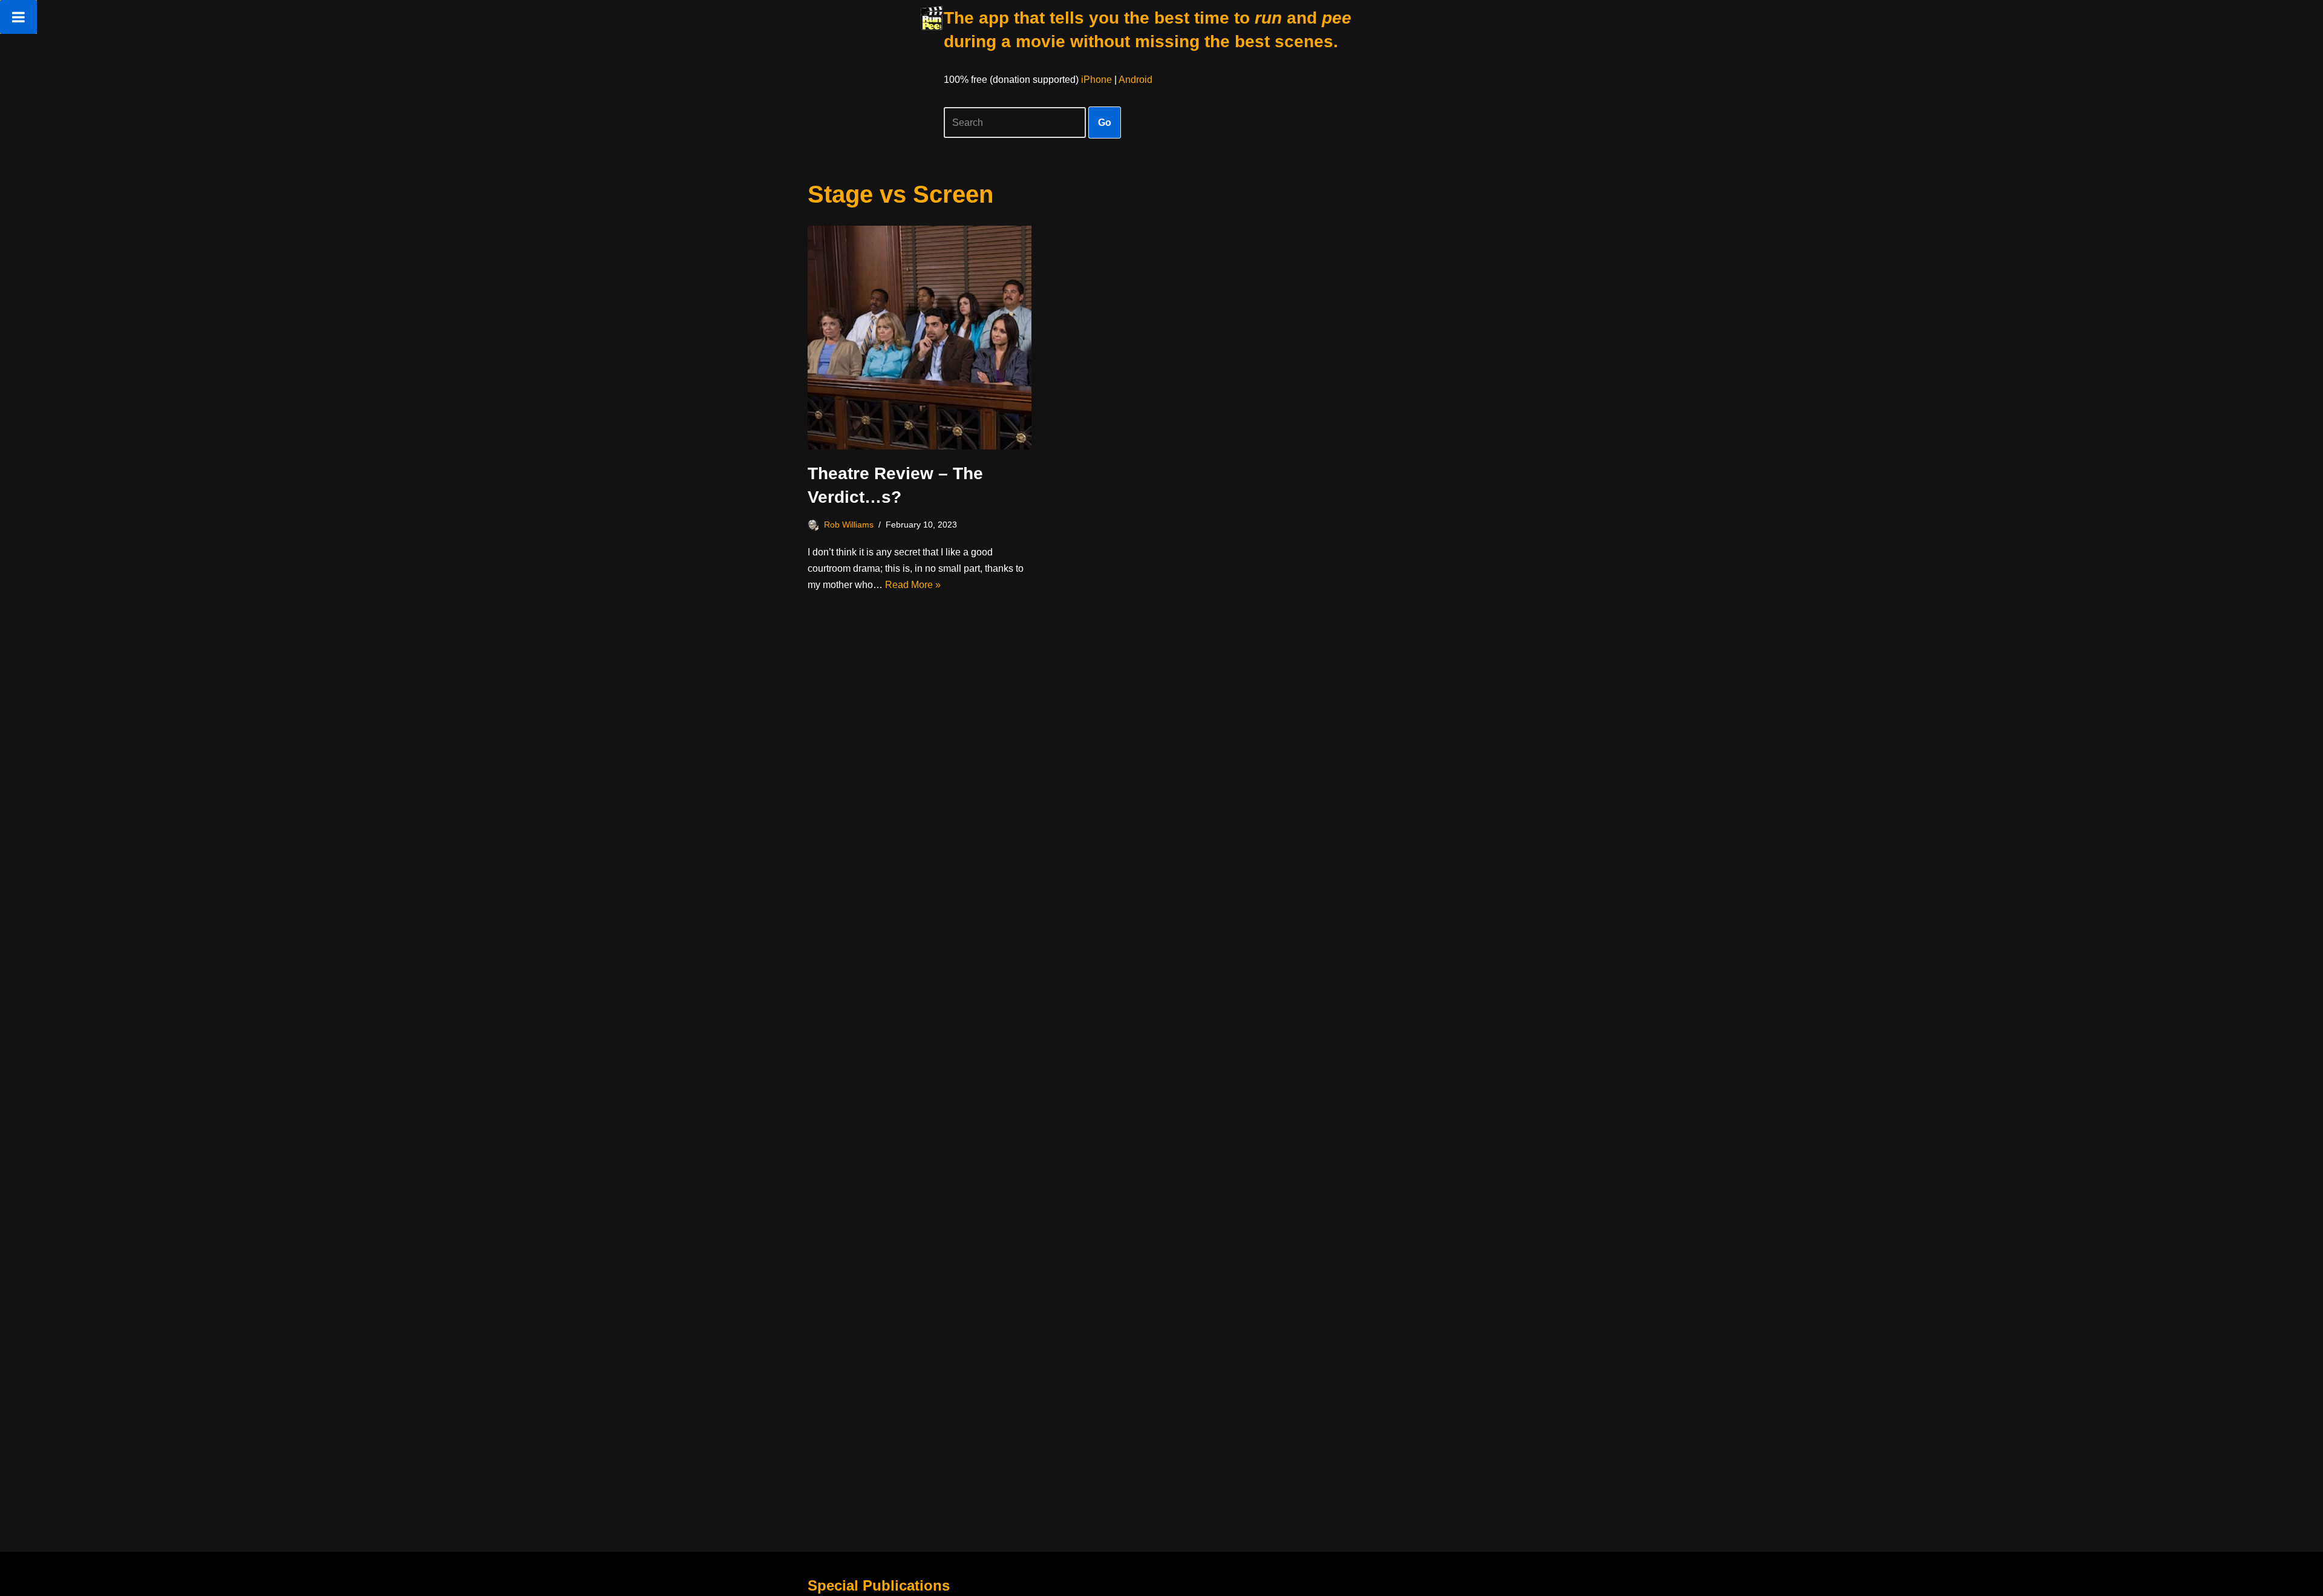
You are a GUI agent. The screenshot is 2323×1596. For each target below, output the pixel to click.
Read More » (913, 585)
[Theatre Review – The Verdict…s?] (920, 338)
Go (1105, 123)
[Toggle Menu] (18, 17)
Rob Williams (849, 525)
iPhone (1096, 80)
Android (1135, 80)
